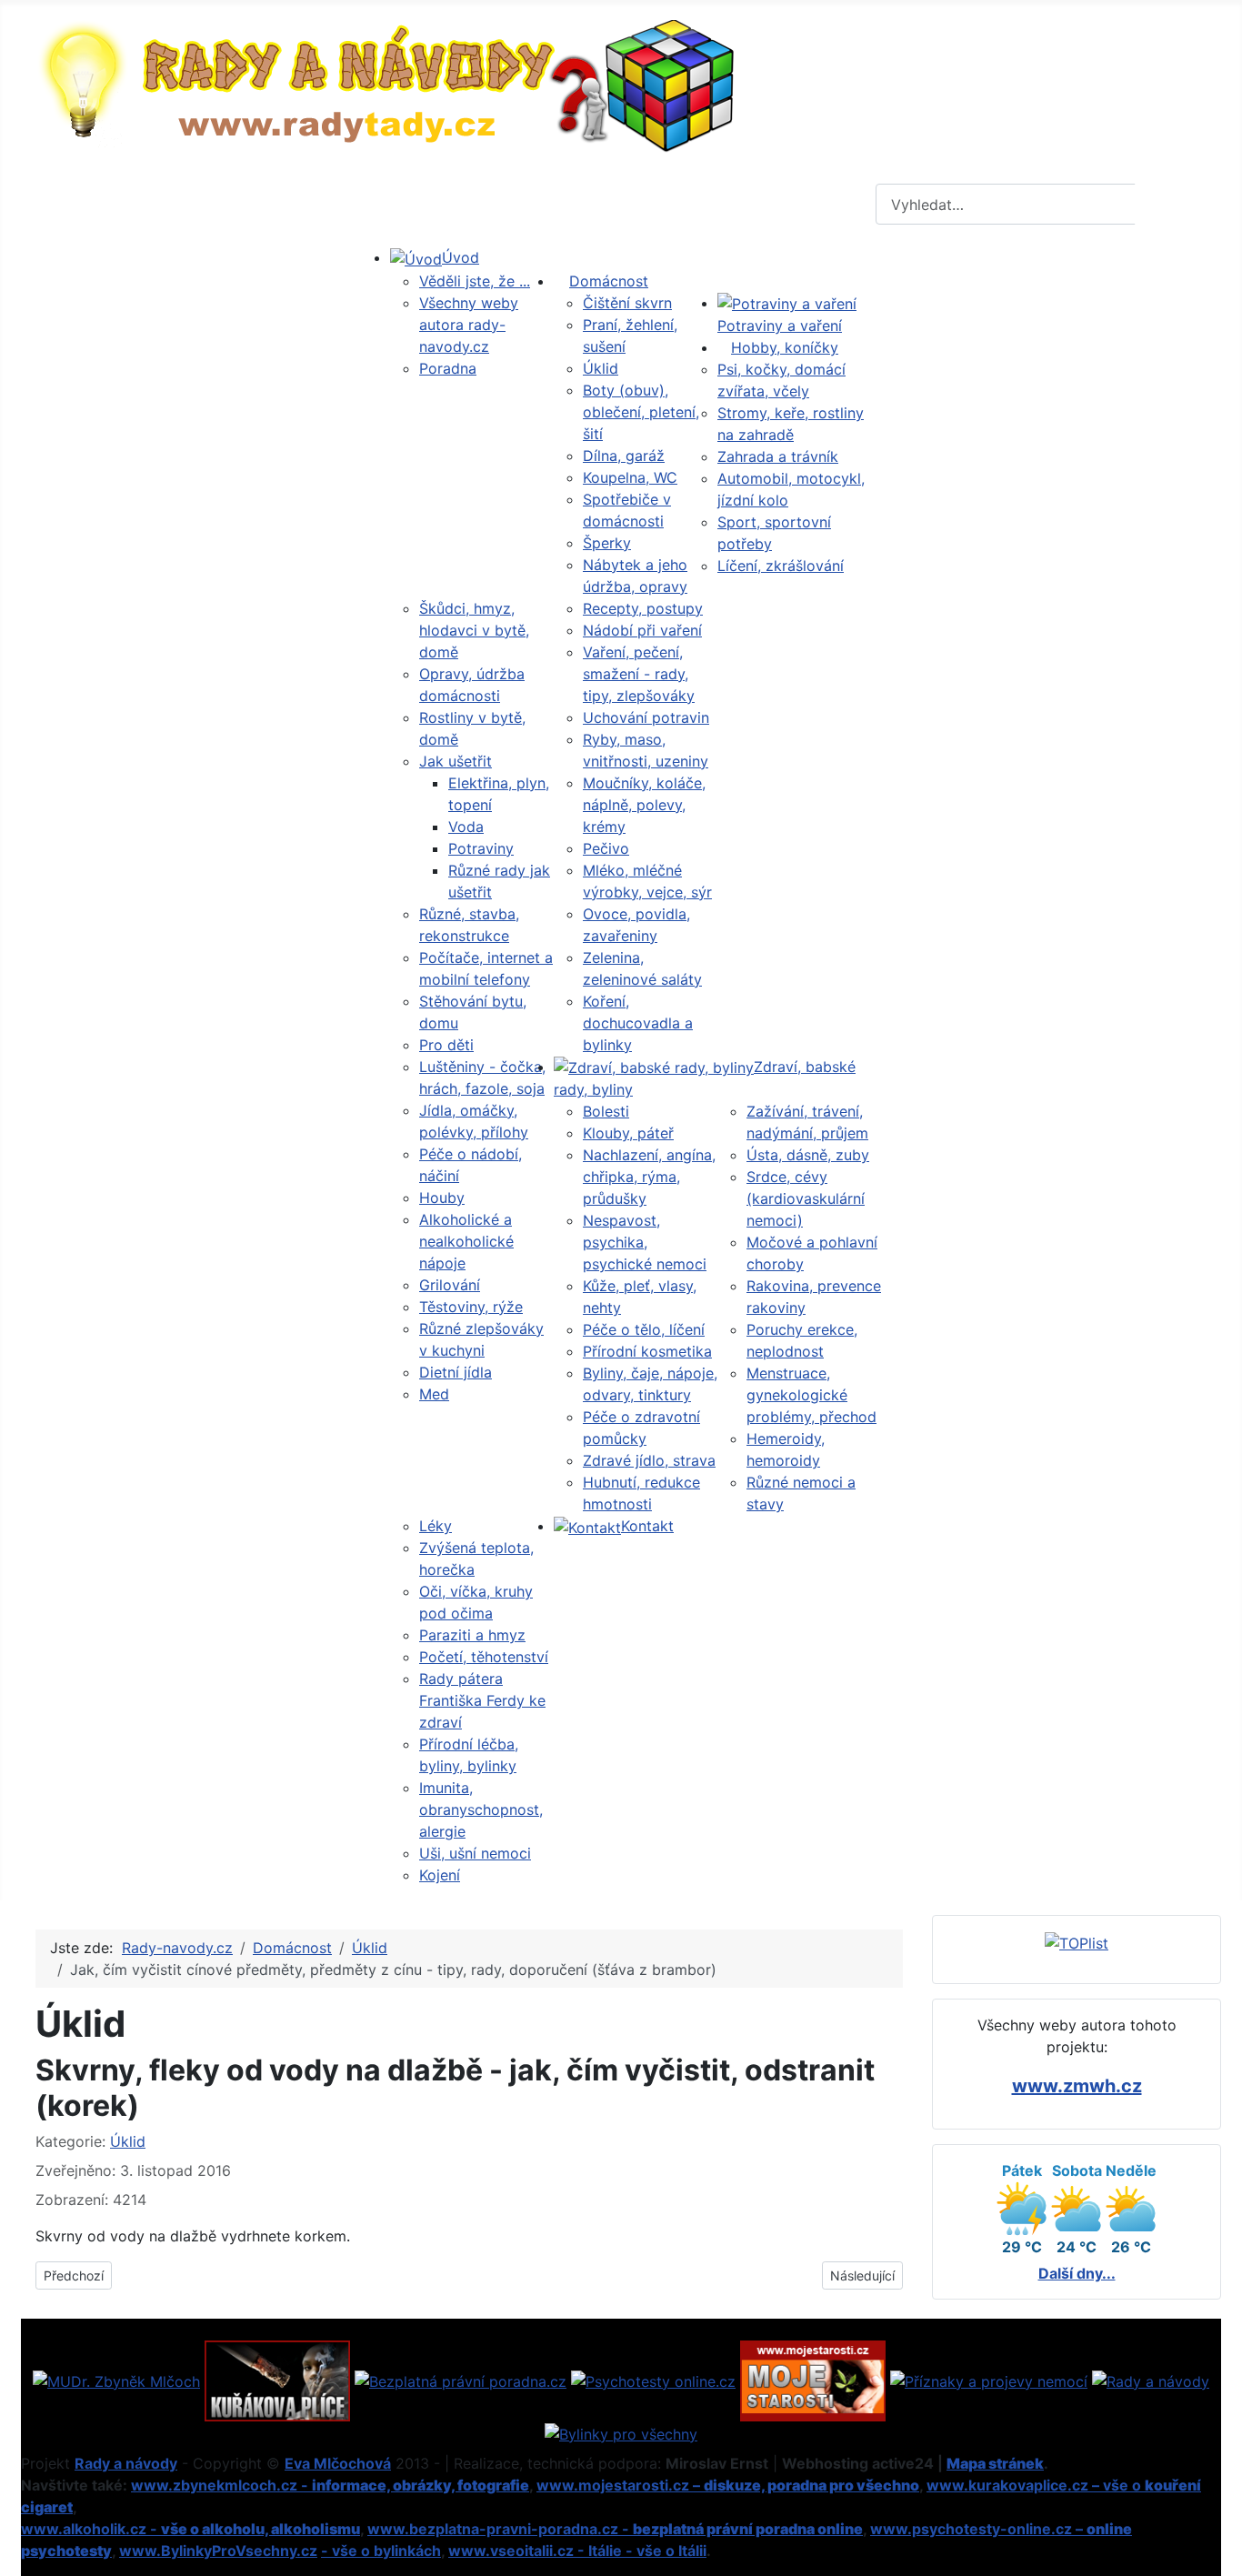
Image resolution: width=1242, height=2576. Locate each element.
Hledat (1176, 205)
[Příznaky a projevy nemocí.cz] (989, 2380)
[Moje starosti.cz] (813, 2380)
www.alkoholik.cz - (190, 2529)
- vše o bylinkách (381, 2551)
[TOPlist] (1077, 1941)
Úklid (128, 2141)
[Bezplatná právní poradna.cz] (461, 2380)
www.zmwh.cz (1077, 2086)
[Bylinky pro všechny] (621, 2432)
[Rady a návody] (1151, 2380)
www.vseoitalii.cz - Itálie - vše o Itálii (577, 2551)
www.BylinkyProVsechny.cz (218, 2551)
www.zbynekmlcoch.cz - (330, 2485)
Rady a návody (126, 2463)
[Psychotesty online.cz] (653, 2380)
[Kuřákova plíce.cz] (277, 2380)
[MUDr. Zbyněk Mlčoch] (116, 2380)
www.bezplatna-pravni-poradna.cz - (615, 2529)
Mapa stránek (995, 2463)
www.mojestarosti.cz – (728, 2485)
